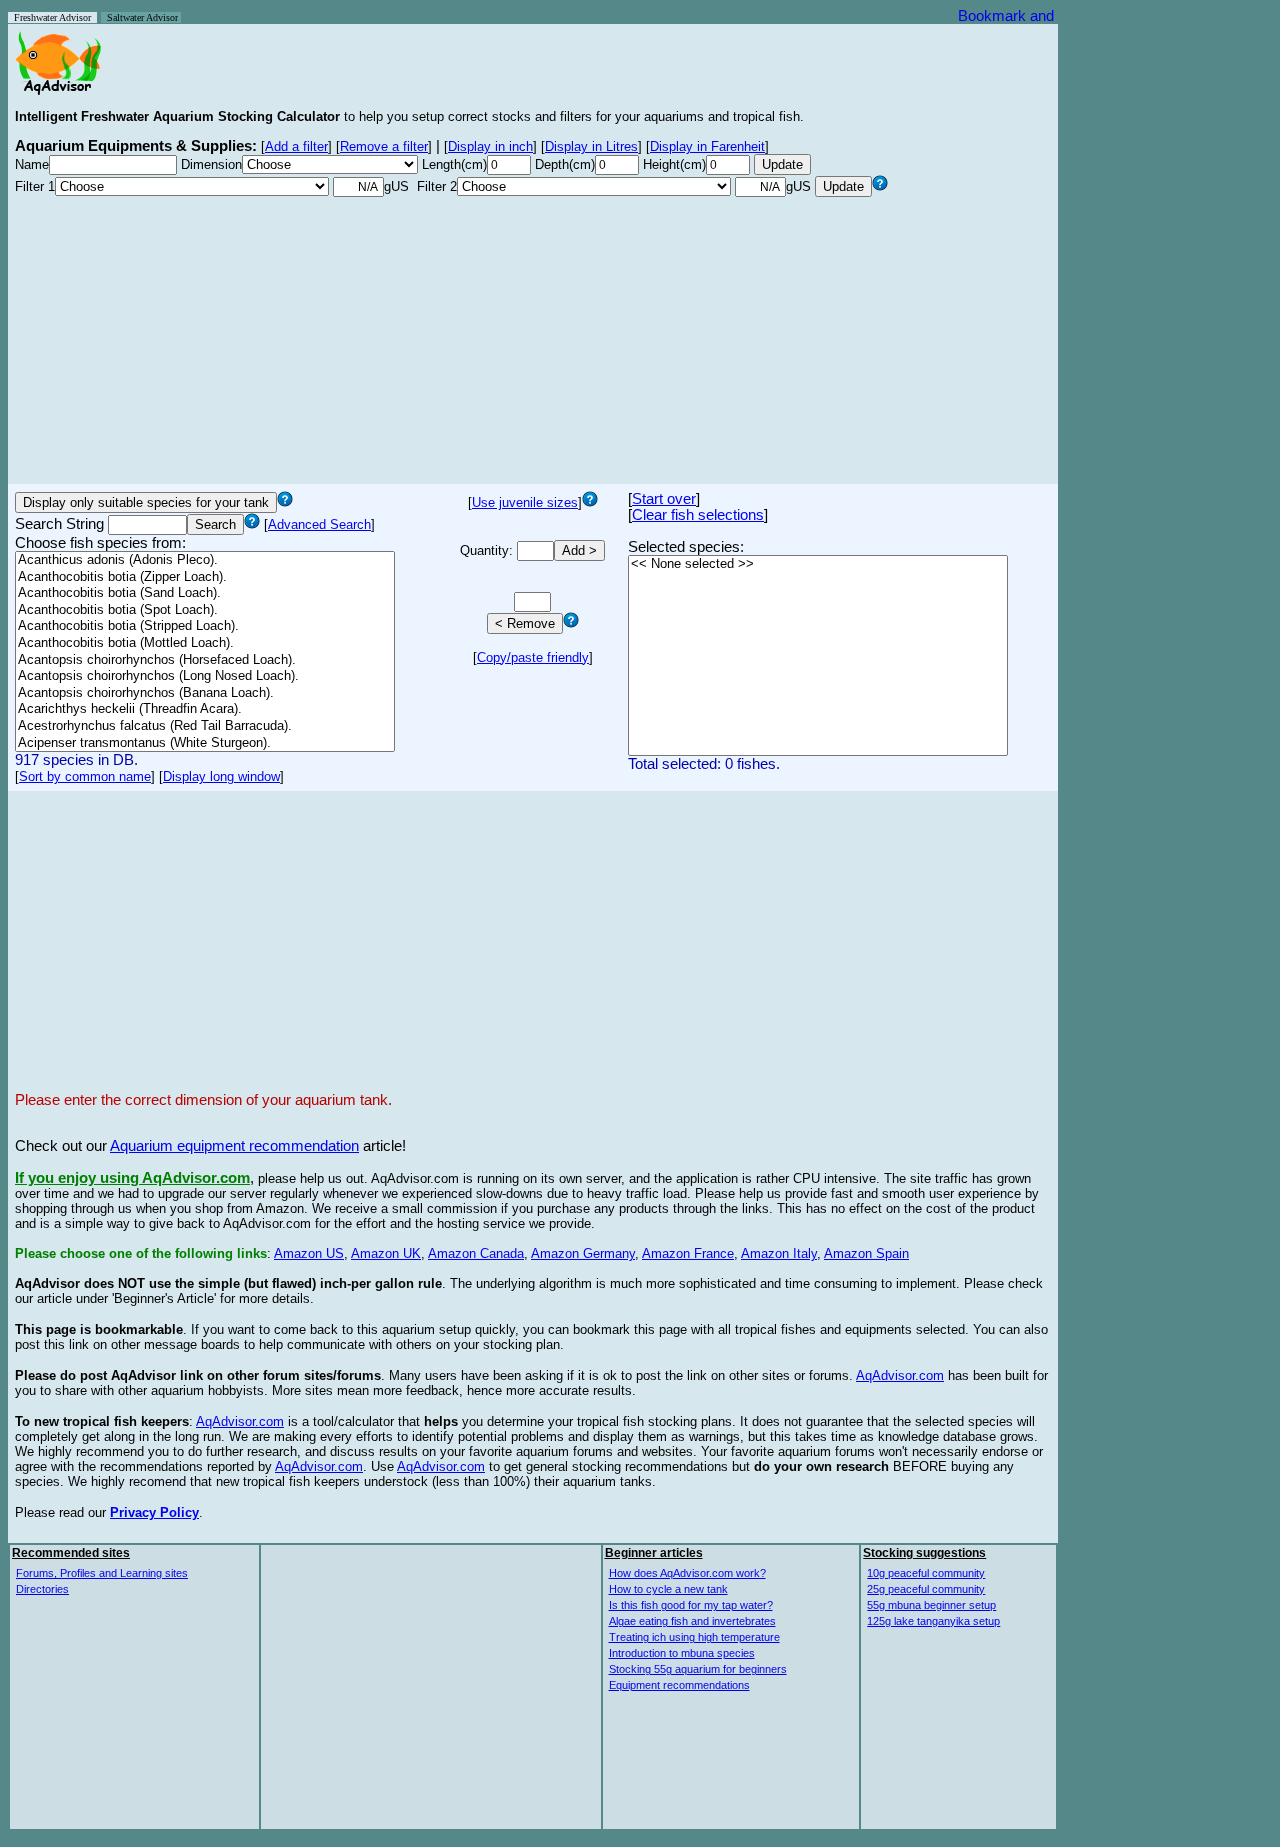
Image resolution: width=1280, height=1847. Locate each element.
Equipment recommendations (679, 1685)
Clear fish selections (698, 515)
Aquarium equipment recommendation (234, 1146)
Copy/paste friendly (533, 657)
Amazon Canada (476, 1253)
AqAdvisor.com (900, 1375)
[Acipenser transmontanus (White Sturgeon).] (205, 743)
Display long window (221, 776)
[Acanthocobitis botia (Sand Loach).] (205, 593)
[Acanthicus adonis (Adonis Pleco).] (205, 560)
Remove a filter (384, 146)
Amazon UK (386, 1253)
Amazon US (309, 1253)
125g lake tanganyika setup (933, 1621)
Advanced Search (319, 524)
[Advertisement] (533, 337)
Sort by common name (85, 776)
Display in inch (490, 146)
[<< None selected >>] (818, 564)
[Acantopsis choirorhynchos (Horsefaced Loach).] (205, 660)
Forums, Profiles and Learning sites (102, 1573)
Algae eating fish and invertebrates (692, 1621)
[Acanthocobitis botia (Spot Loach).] (205, 610)
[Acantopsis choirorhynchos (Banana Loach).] (205, 693)
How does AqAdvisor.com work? (687, 1573)
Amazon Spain (866, 1253)
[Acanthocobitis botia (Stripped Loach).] (205, 626)
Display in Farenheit (707, 146)
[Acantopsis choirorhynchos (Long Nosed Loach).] (205, 676)
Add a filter (296, 146)
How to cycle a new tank (668, 1589)
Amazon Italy (779, 1253)
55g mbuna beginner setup (931, 1605)
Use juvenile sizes (525, 502)
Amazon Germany (583, 1253)
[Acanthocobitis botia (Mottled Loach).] (205, 643)
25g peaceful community (926, 1589)
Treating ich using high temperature (694, 1637)
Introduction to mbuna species (682, 1653)
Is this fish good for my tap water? (691, 1605)
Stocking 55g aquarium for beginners (698, 1669)
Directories (42, 1589)
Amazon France (688, 1253)
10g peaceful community (926, 1573)
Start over (664, 499)
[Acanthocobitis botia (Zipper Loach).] (205, 577)
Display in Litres (591, 146)
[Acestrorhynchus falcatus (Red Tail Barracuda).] (205, 726)
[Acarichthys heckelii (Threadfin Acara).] (205, 709)
